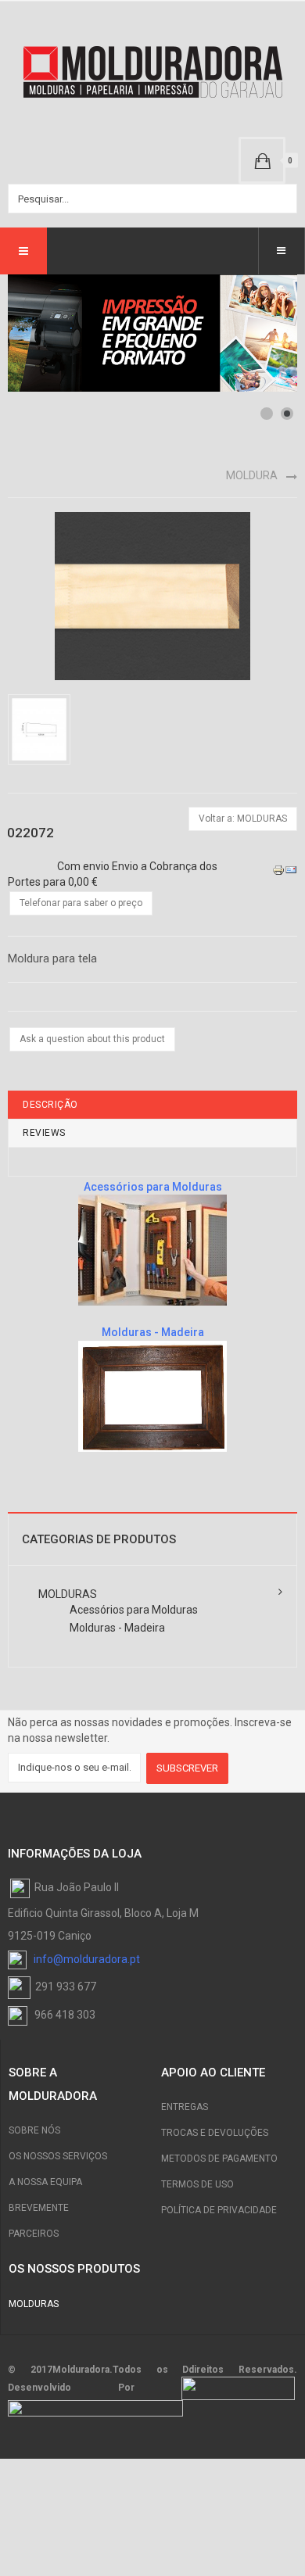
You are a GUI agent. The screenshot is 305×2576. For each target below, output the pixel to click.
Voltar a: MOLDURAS (243, 819)
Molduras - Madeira (117, 1628)
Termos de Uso (197, 2184)
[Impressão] (278, 869)
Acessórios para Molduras (134, 1610)
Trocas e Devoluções (215, 2133)
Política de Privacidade (219, 2210)
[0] (262, 160)
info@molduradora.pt (87, 1959)
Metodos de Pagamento (219, 2159)
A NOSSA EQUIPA (45, 2182)
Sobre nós (34, 2130)
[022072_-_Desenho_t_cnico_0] (42, 729)
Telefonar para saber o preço (81, 903)
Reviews (44, 1133)
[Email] (291, 869)
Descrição (50, 1105)
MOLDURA (252, 475)
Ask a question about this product (92, 1039)
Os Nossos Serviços (58, 2156)
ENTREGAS (185, 2107)
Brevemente (39, 2208)
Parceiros (34, 2234)
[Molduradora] (152, 73)
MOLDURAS (68, 1594)
